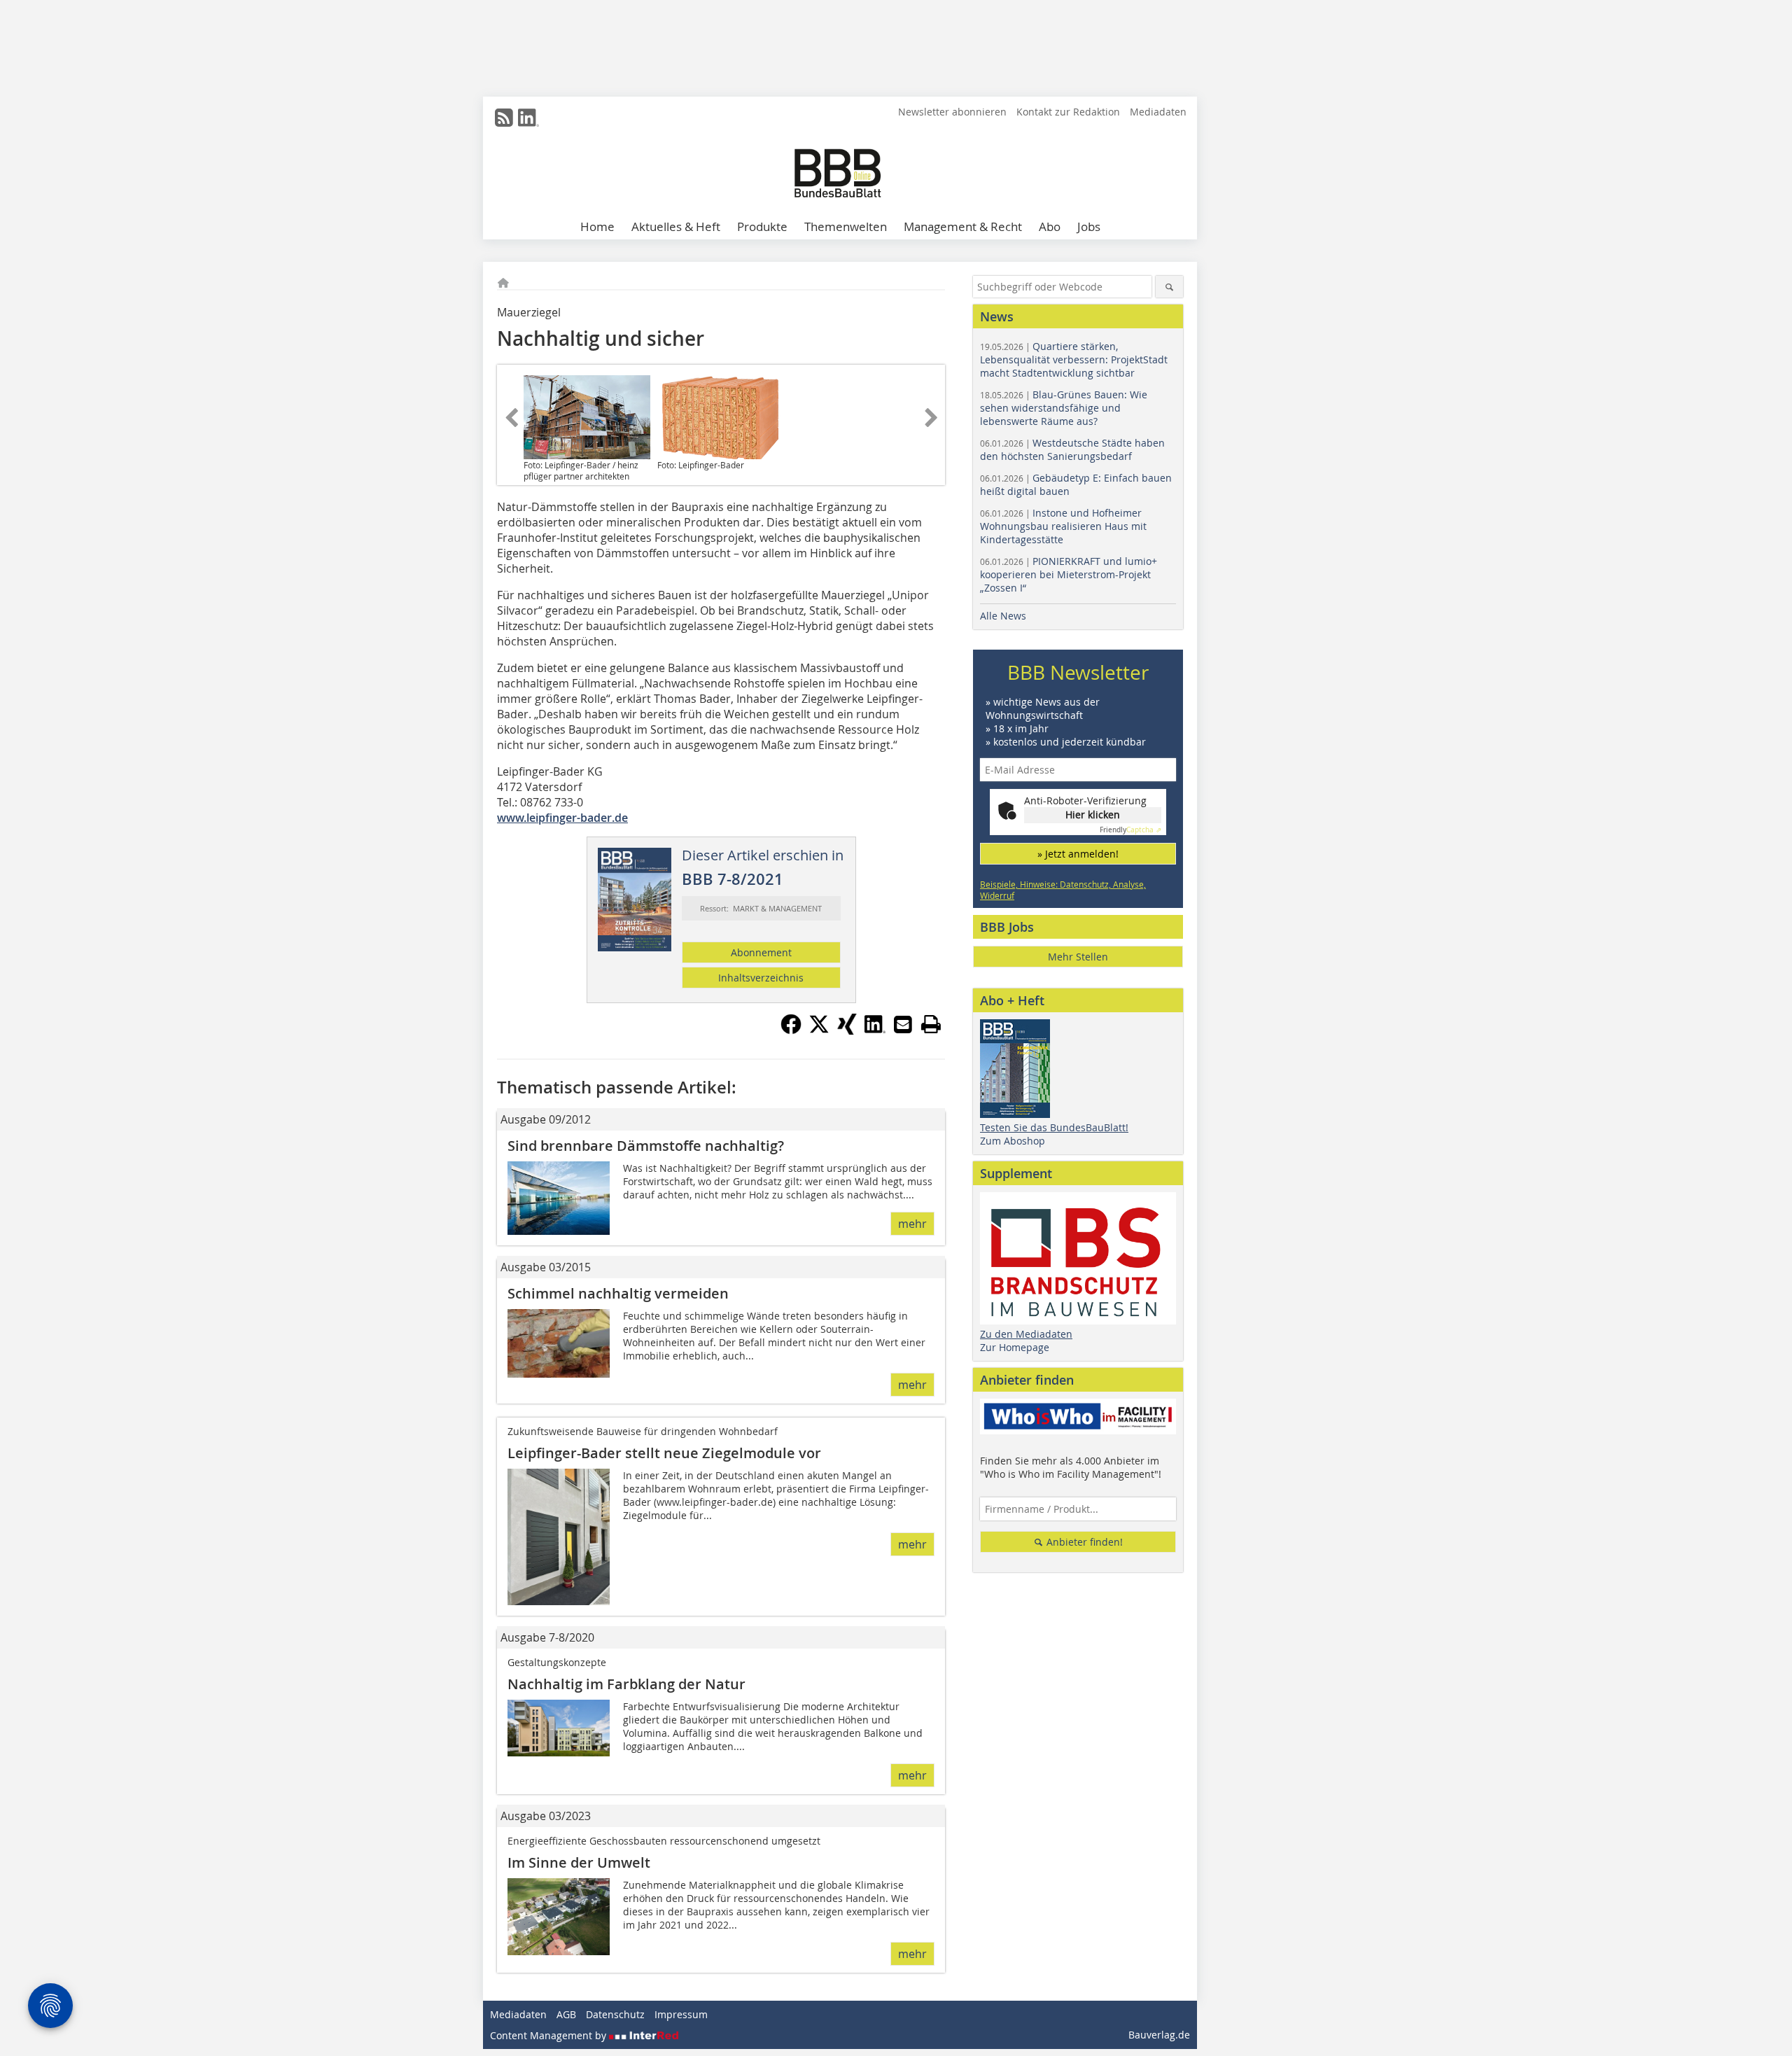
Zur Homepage (1015, 1347)
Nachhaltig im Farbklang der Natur (626, 1684)
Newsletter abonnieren (952, 112)
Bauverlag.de (1159, 2035)
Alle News (1003, 616)
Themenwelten (846, 226)
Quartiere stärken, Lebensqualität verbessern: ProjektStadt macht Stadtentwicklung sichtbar (1074, 359)
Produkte (762, 226)
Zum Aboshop (1013, 1141)
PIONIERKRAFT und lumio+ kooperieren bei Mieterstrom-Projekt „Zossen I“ (1069, 574)
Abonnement (761, 952)
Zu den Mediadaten (1026, 1334)
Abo (1050, 226)
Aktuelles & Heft (676, 226)
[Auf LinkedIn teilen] (875, 1030)
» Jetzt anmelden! (1078, 854)
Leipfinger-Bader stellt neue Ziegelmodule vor (664, 1453)
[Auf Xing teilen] (847, 1030)
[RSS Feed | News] (504, 118)
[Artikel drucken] (931, 1024)
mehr (912, 1224)
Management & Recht (963, 226)
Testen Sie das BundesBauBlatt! (1054, 1127)
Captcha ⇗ (1130, 830)
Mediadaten (1158, 112)
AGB (566, 2014)
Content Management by (549, 2035)
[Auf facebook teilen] (791, 1030)
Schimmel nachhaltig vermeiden (618, 1293)
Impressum (681, 2014)
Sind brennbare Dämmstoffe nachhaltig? (646, 1146)
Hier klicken (1093, 814)
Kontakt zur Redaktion (1068, 112)
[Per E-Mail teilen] (903, 1024)
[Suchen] (1169, 287)
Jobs (1089, 226)
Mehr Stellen (1078, 957)
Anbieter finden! (1083, 1542)
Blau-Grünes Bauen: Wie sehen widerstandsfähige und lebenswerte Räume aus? (1064, 408)
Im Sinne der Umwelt (579, 1862)
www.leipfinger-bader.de (562, 818)
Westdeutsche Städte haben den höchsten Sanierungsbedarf (1072, 449)
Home (597, 226)
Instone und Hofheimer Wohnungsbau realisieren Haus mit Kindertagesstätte (1063, 526)
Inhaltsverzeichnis (761, 978)
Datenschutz (615, 2014)
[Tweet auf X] (819, 1030)
